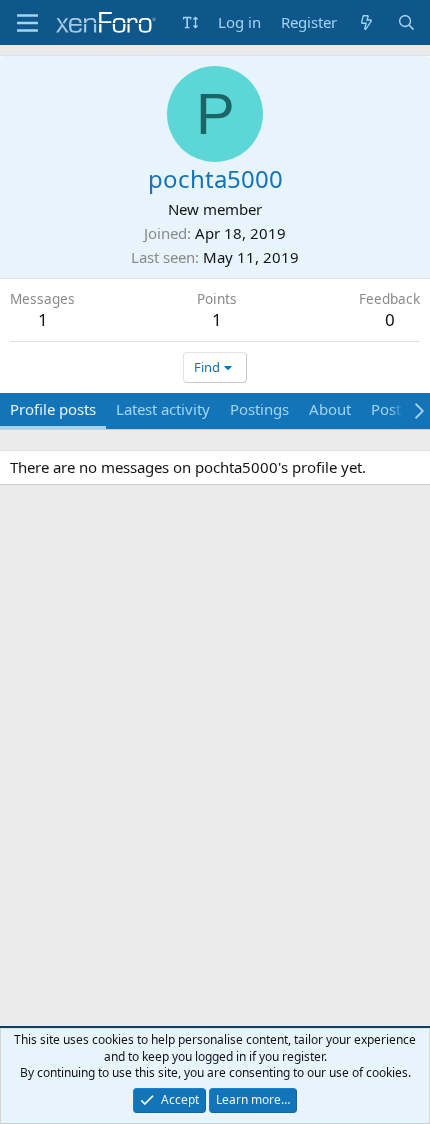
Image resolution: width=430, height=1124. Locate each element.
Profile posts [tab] (53, 409)
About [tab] (330, 409)
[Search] (406, 22)
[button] (190, 22)
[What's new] (366, 22)
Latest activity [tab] (163, 409)
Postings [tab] (259, 409)
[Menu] (27, 23)
